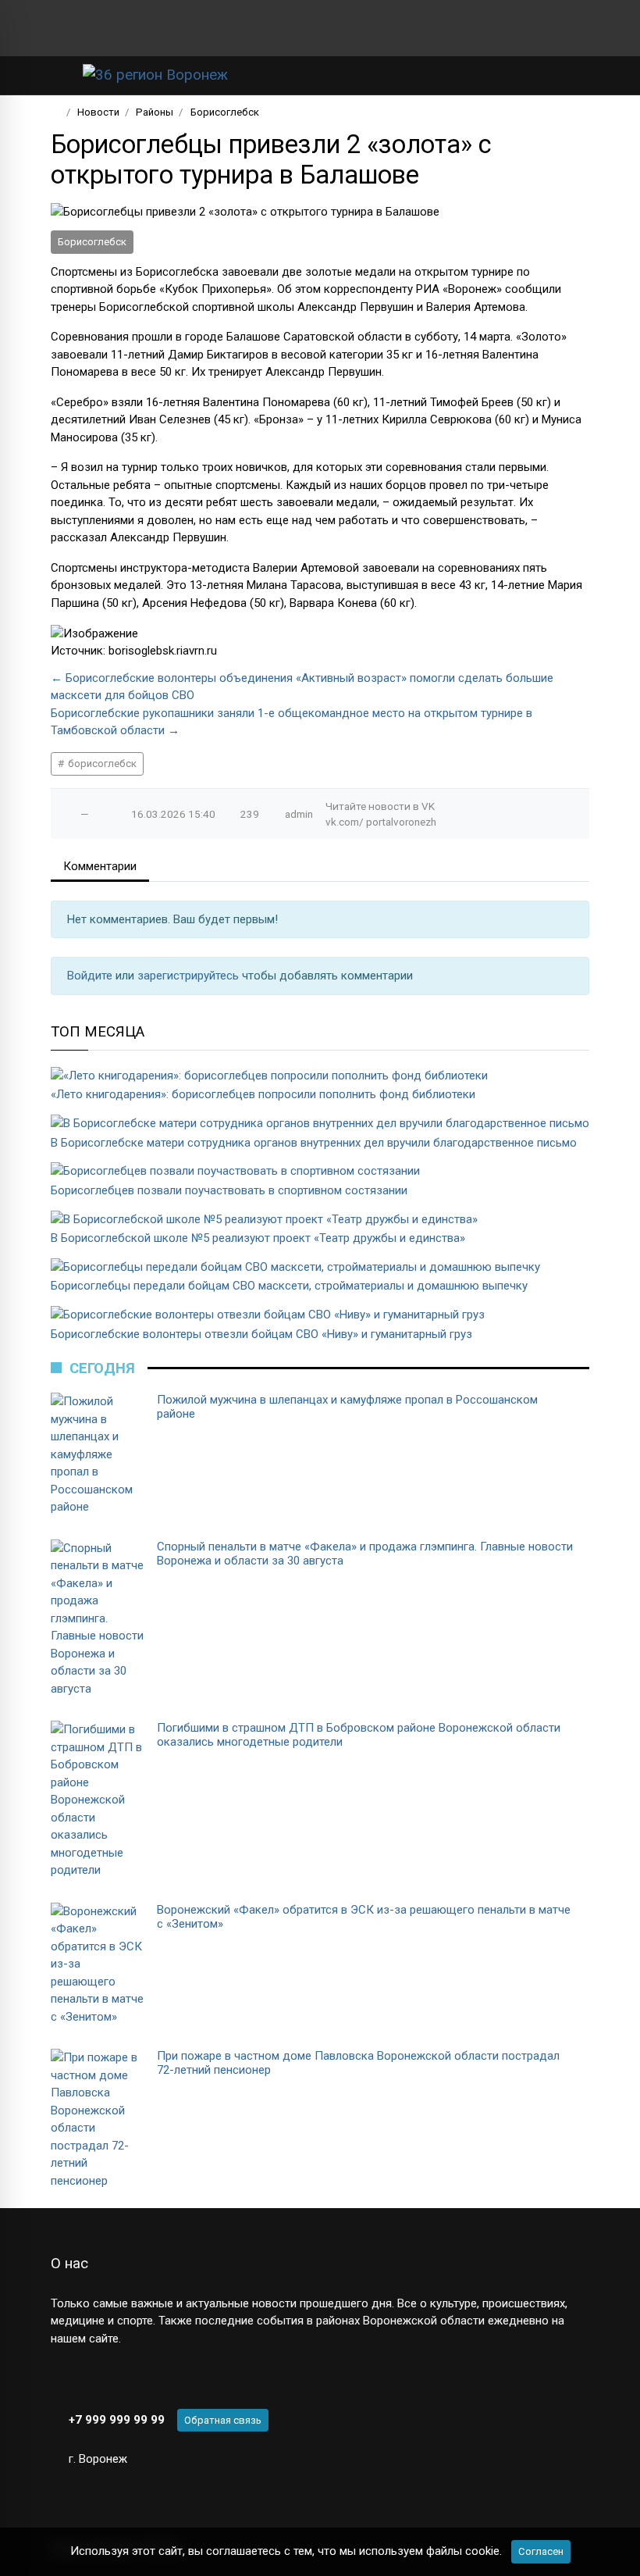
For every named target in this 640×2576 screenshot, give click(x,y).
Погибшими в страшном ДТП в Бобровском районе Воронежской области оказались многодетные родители (359, 1735)
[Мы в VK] (57, 28)
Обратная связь (223, 2420)
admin (299, 814)
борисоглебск (101, 764)
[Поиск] (527, 75)
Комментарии (100, 866)
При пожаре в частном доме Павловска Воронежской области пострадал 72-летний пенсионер (358, 2063)
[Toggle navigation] (572, 75)
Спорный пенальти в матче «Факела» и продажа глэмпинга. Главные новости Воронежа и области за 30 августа (365, 1554)
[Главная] (56, 112)
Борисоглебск (92, 242)
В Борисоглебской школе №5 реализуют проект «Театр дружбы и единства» (258, 1238)
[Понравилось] (69, 814)
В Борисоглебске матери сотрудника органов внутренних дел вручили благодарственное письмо (314, 1143)
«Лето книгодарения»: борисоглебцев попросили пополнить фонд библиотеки (263, 1094)
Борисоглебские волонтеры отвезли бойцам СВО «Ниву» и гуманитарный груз (261, 1334)
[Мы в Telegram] (82, 28)
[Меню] (59, 75)
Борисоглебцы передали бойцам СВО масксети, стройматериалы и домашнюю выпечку (289, 1286)
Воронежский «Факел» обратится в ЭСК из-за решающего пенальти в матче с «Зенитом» (364, 1917)
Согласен (541, 2551)
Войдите (91, 976)
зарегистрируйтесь (190, 976)
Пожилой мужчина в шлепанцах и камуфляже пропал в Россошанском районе (347, 1407)
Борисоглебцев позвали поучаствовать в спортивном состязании (229, 1190)
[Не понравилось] (101, 814)
